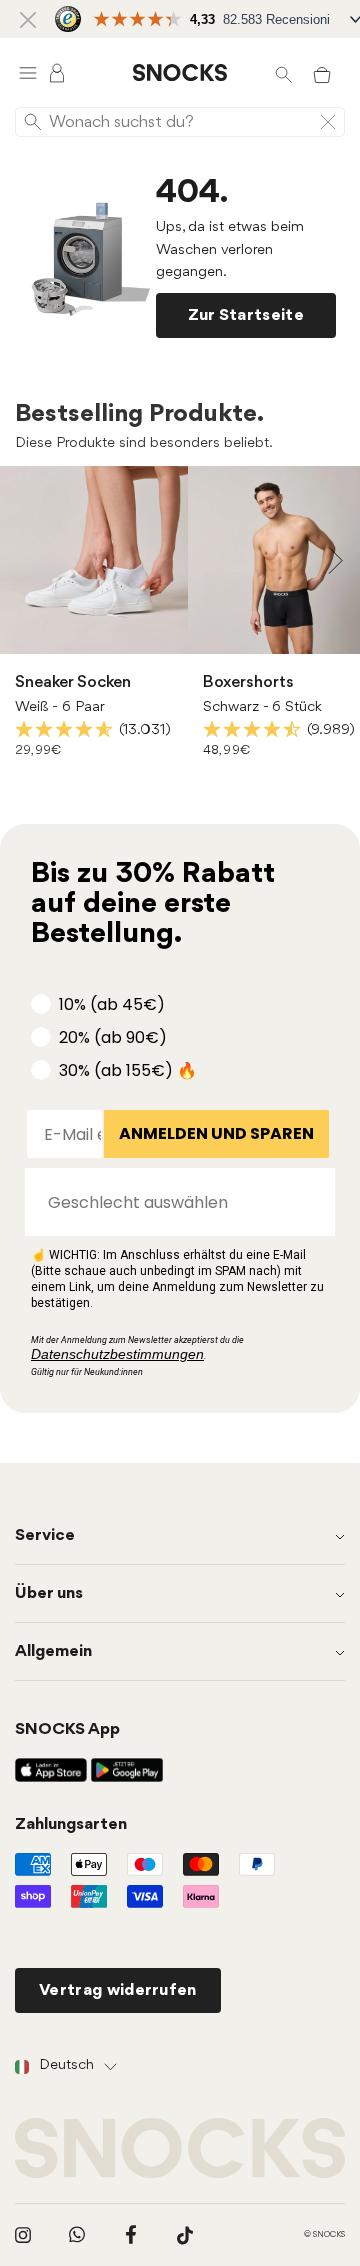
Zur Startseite (246, 315)
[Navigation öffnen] (28, 72)
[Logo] (180, 73)
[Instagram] (23, 2235)
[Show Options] (310, 1202)
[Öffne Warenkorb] (322, 73)
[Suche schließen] (328, 122)
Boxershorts (248, 682)
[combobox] (174, 1202)
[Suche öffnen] (283, 73)
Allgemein (53, 1651)
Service (45, 1535)
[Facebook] (131, 2235)
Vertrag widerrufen (118, 1990)
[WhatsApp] (77, 2235)
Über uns (49, 1593)
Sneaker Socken (73, 682)
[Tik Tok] (185, 2235)
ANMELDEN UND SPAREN (216, 1133)
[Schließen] (28, 19)
